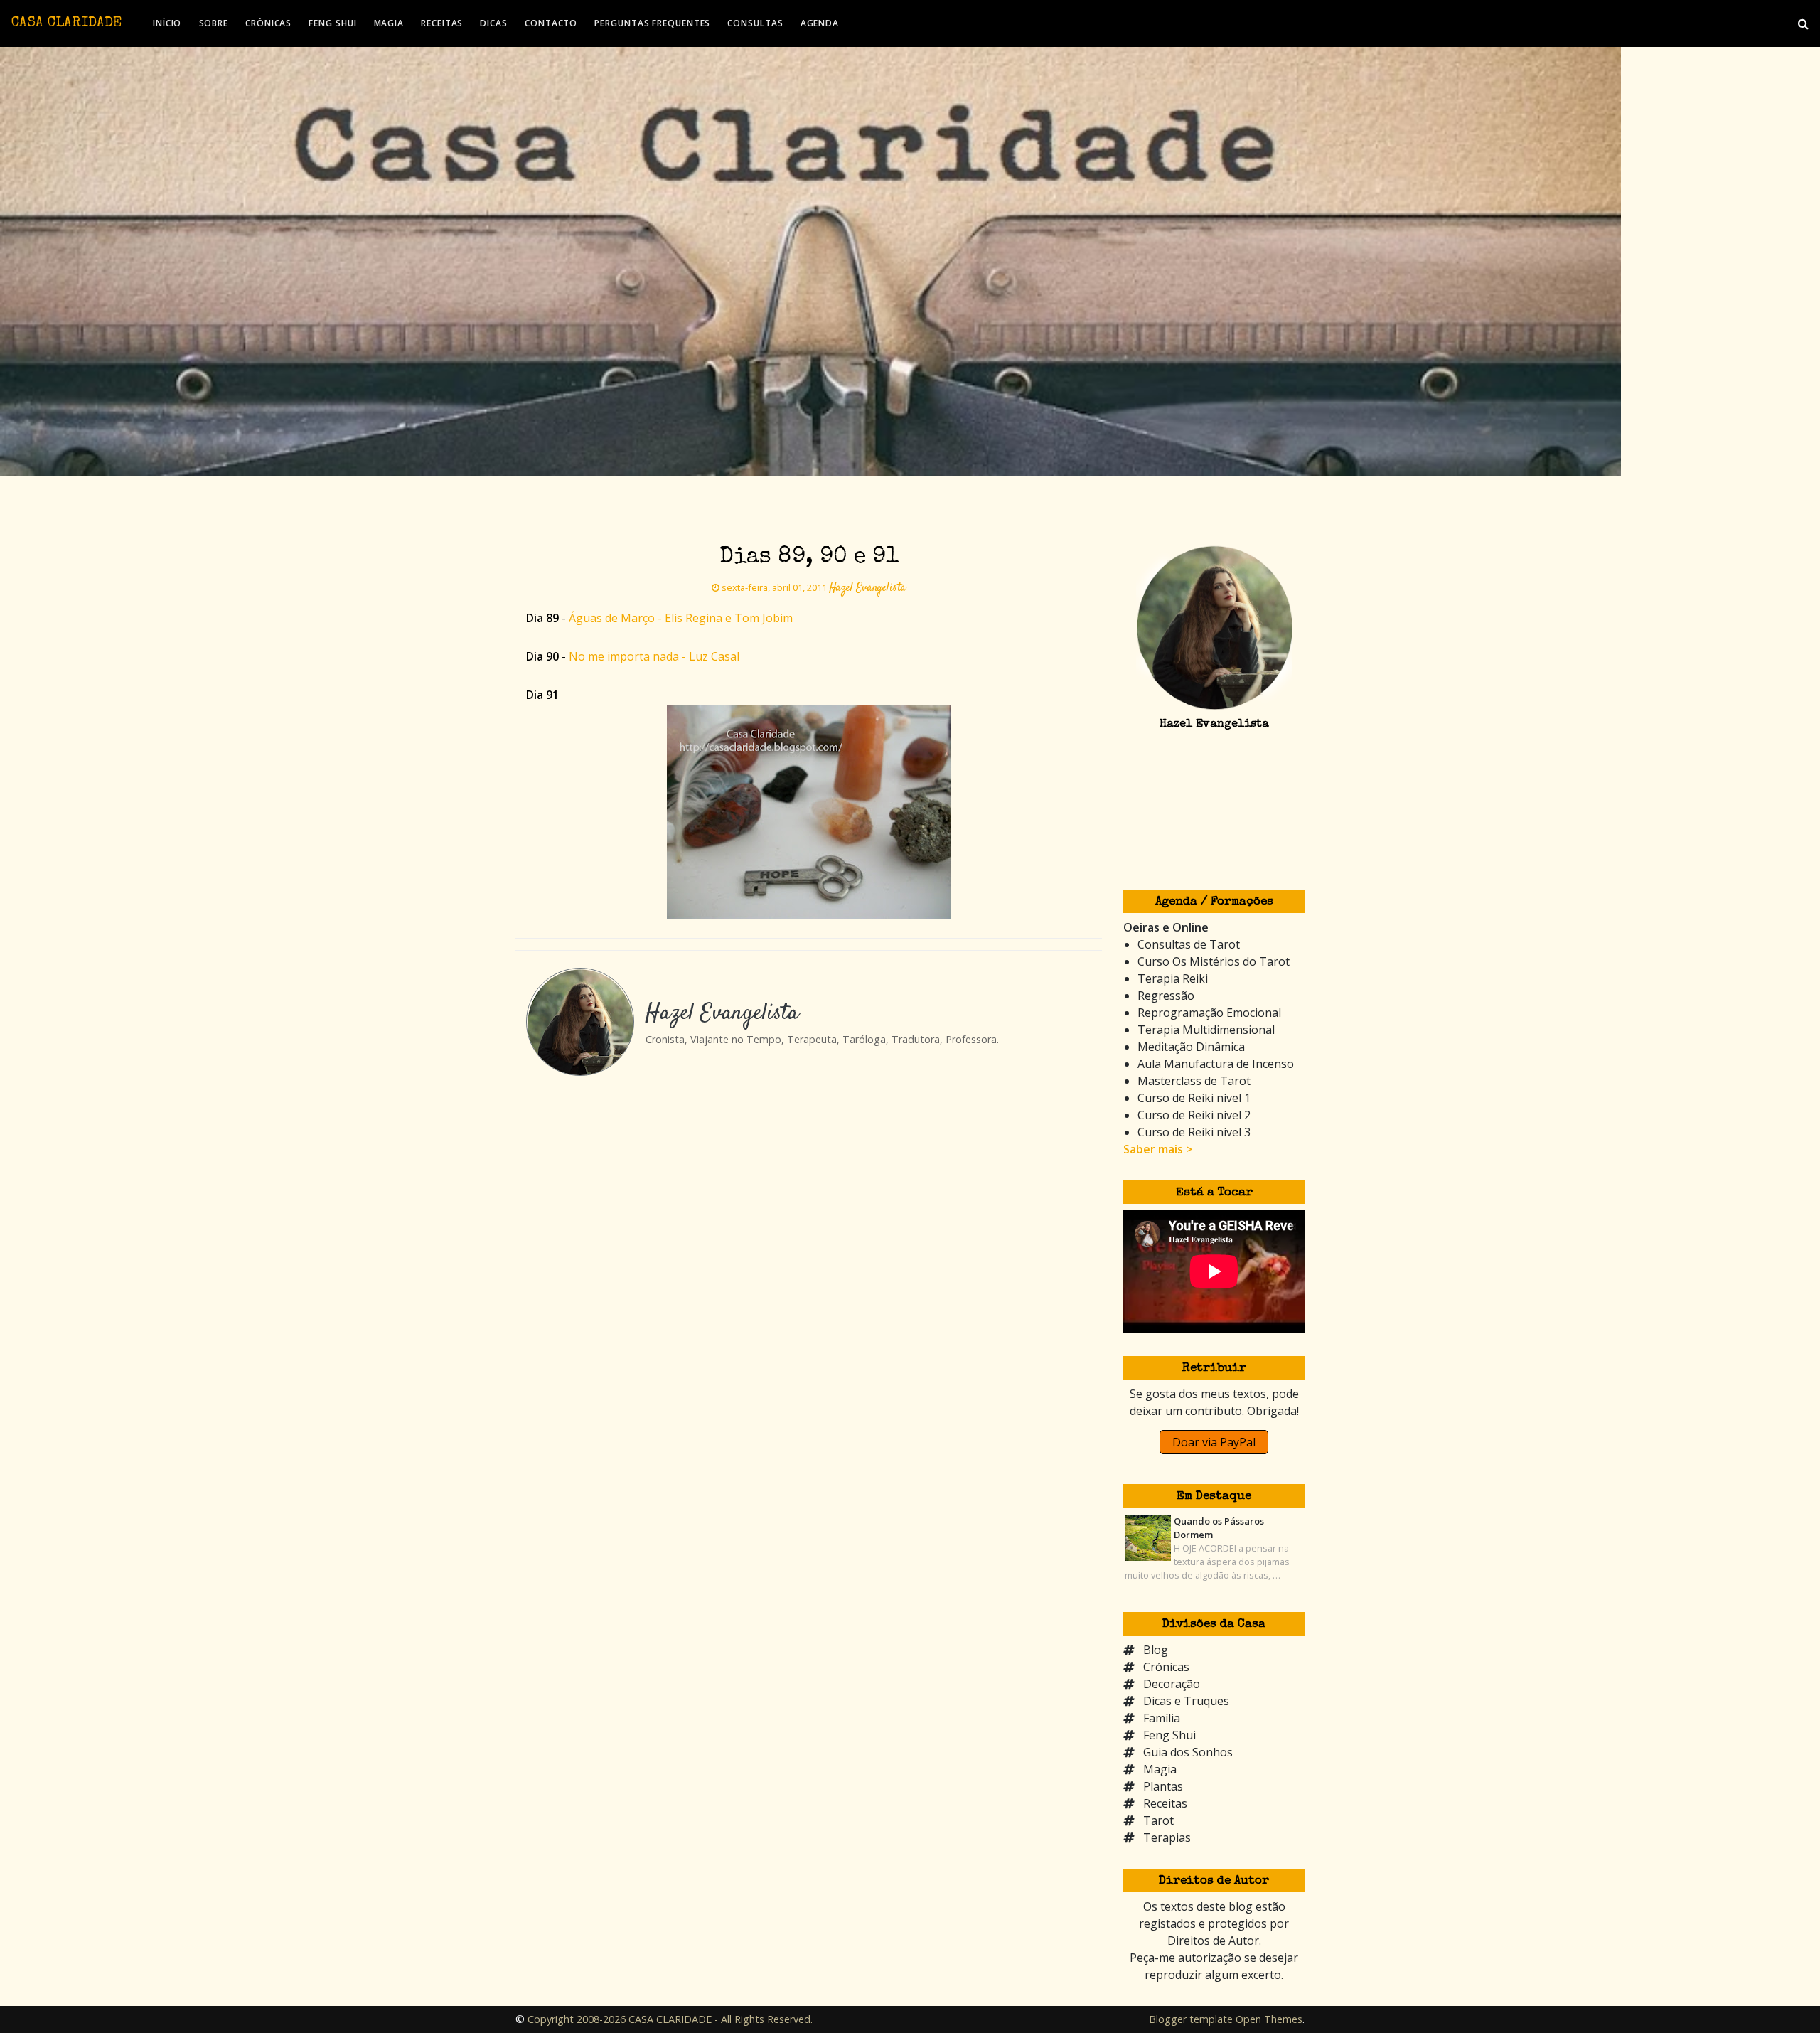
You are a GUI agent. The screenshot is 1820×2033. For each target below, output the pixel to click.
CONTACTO (551, 23)
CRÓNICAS (268, 23)
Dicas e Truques (1186, 1701)
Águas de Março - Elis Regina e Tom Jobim (681, 618)
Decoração (1172, 1684)
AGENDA (820, 23)
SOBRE (214, 23)
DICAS (494, 23)
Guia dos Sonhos (1188, 1752)
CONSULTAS (755, 23)
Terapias (1167, 1837)
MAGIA (389, 23)
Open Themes (1269, 2019)
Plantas (1163, 1786)
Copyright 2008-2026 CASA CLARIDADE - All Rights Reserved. (670, 2019)
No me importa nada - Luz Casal (654, 656)
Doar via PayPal (1214, 1442)
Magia (1160, 1769)
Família (1162, 1718)
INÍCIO (167, 23)
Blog (1156, 1650)
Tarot (1158, 1820)
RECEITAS (442, 23)
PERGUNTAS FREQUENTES (652, 23)
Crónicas (1166, 1667)
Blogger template (1191, 2019)
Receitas (1165, 1803)
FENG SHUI (332, 23)
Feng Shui (1169, 1735)
